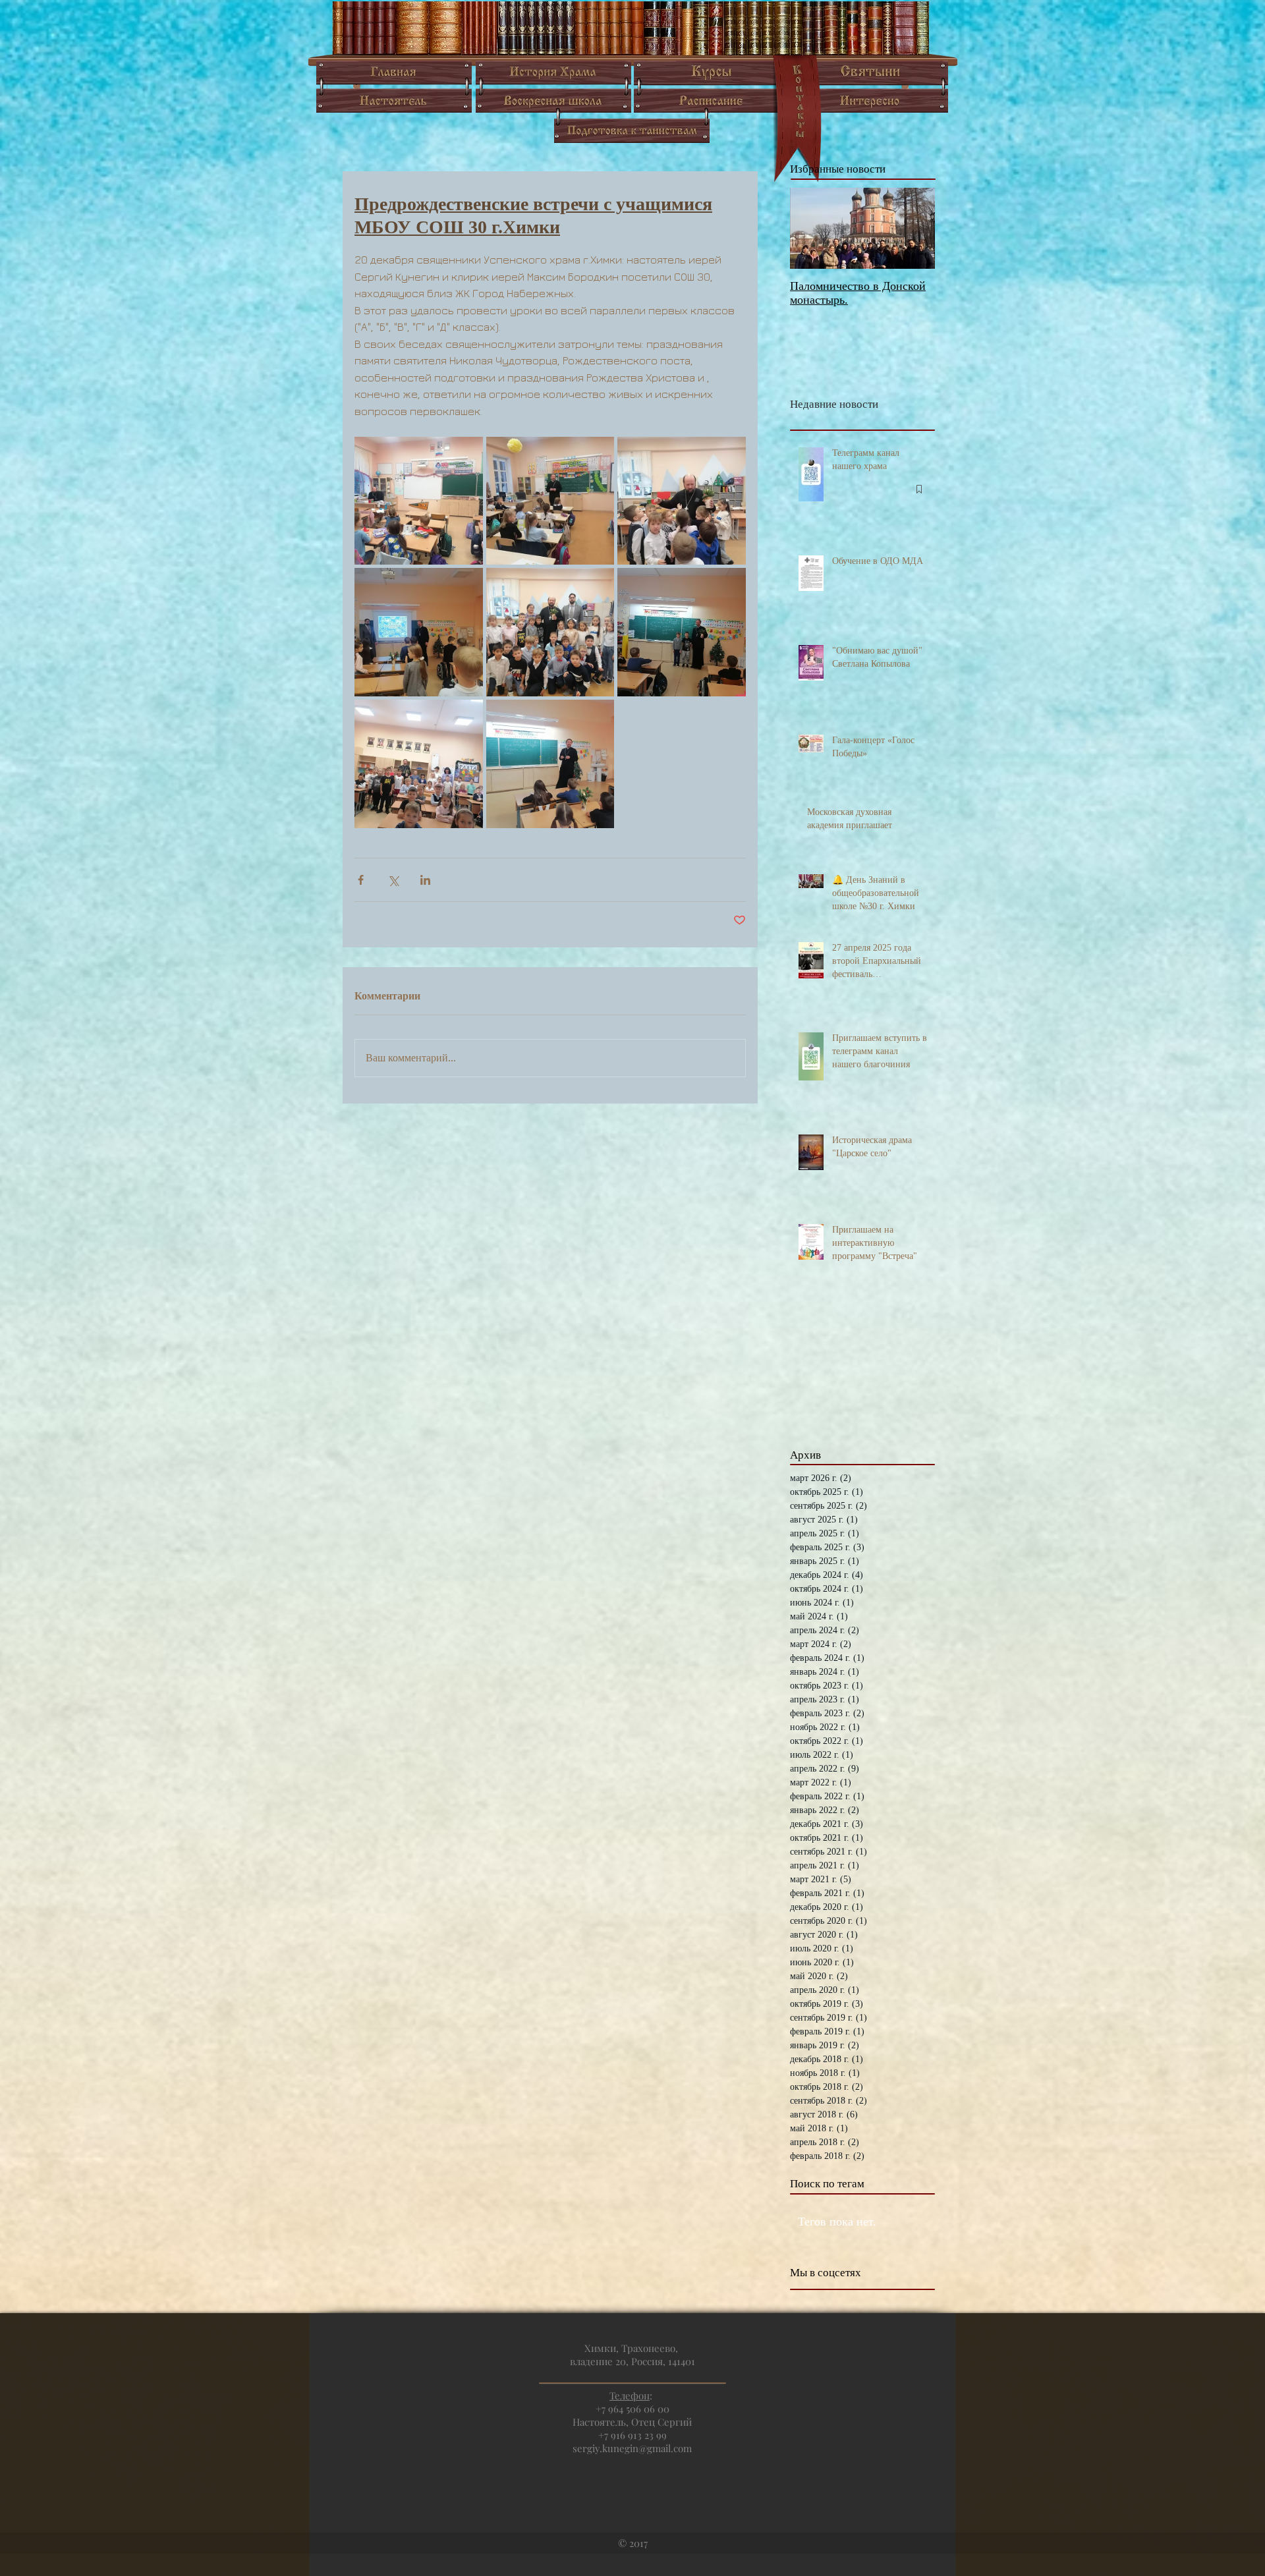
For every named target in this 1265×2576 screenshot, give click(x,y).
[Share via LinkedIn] (425, 880)
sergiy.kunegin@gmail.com (632, 2448)
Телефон (630, 2395)
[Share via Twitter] (393, 880)
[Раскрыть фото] (419, 501)
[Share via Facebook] (361, 880)
